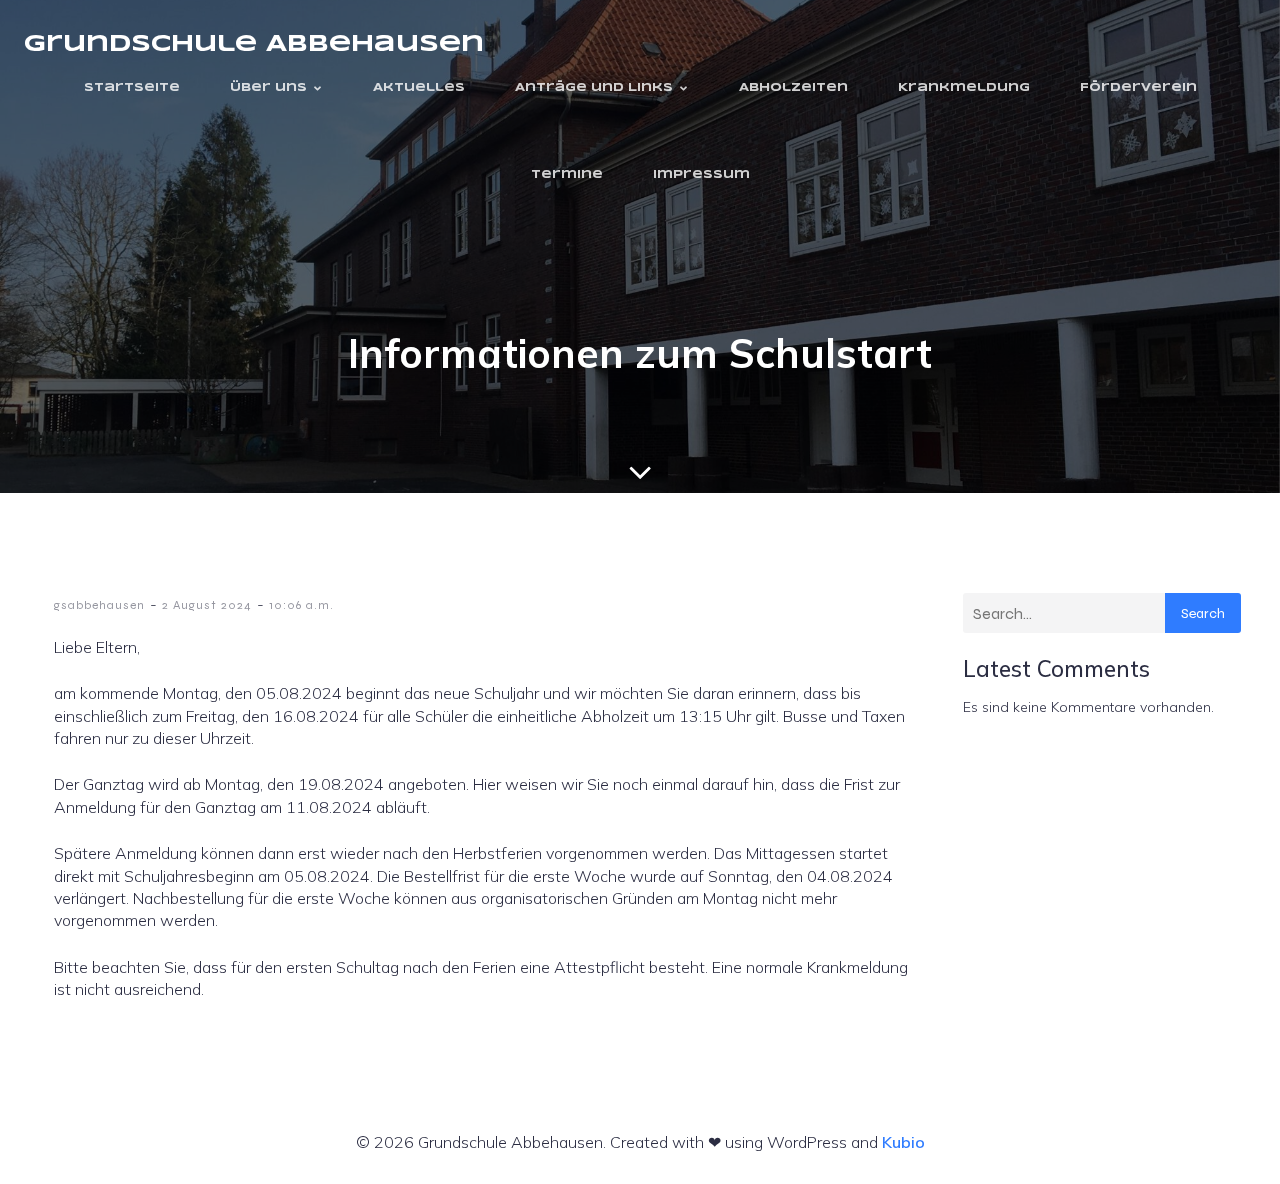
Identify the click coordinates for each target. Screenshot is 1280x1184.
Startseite (132, 88)
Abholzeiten (793, 88)
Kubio (903, 1142)
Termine (567, 175)
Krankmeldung (964, 88)
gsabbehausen (99, 605)
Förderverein (1138, 88)
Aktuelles (419, 88)
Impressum (701, 175)
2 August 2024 (207, 605)
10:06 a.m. (301, 605)
